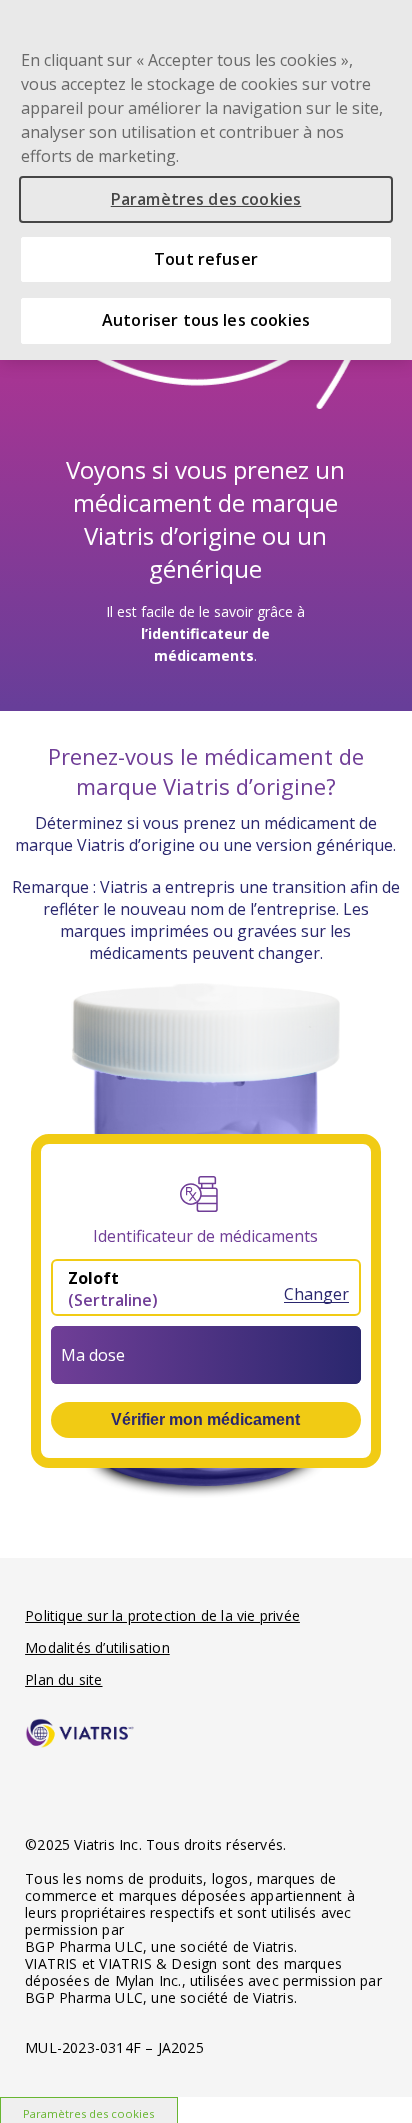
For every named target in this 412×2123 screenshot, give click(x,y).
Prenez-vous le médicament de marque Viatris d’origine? (206, 771)
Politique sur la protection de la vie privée (162, 1615)
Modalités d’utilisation (97, 1647)
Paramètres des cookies (206, 199)
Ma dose (93, 1355)
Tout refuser (206, 259)
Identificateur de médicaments (205, 1236)
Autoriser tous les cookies (206, 320)
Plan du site (63, 1679)
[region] (206, 180)
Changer (316, 1294)
